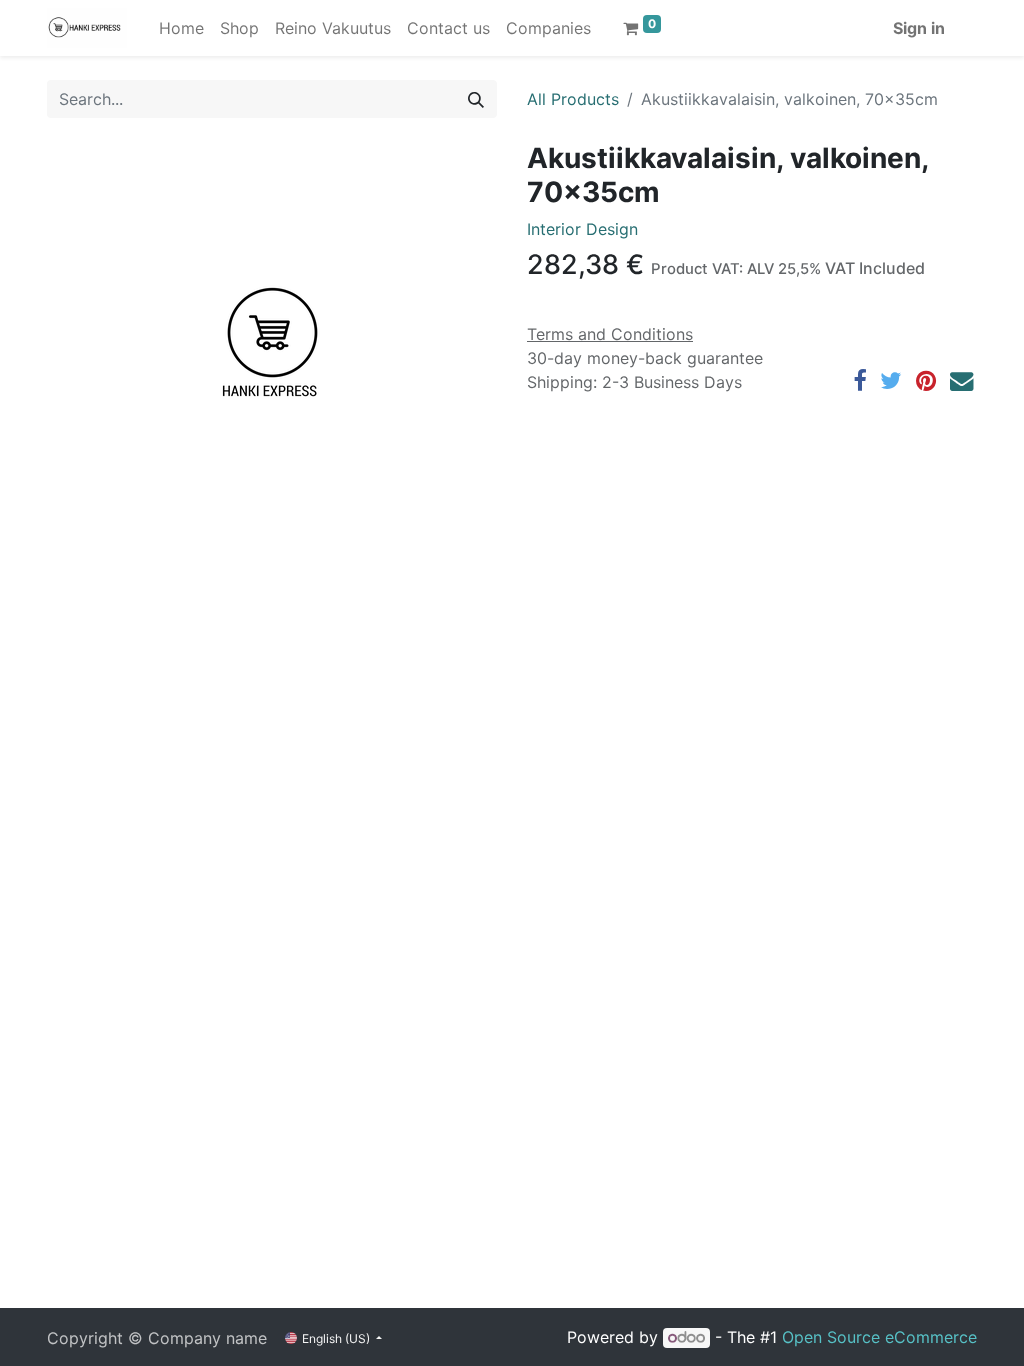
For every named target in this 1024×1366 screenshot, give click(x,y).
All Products (573, 99)
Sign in (919, 28)
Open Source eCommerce (879, 1337)
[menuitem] (181, 28)
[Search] (476, 99)
